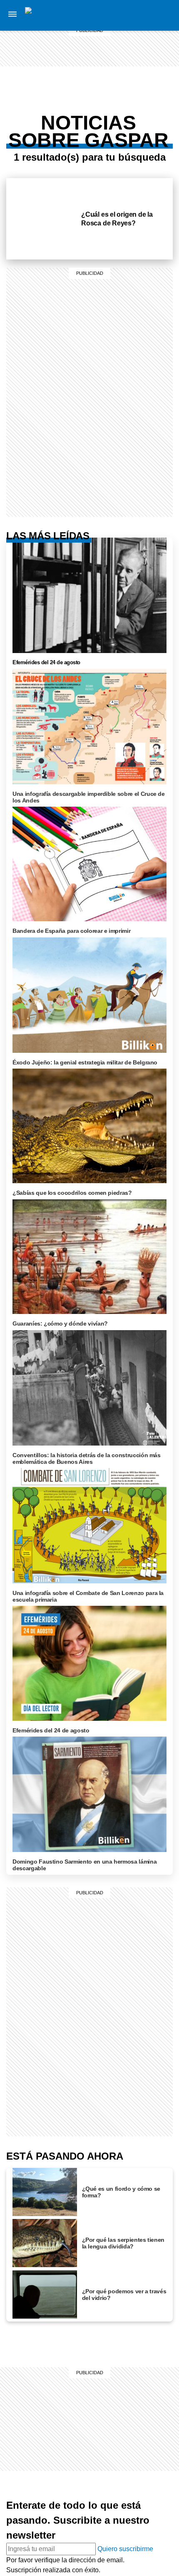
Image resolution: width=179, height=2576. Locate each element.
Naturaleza (132, 35)
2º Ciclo (132, 152)
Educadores (132, 85)
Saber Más (132, 25)
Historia (132, 45)
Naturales (131, 112)
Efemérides (132, 142)
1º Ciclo (132, 95)
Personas (132, 55)
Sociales (131, 102)
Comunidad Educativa (132, 70)
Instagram (164, 15)
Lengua (131, 122)
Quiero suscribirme (125, 2549)
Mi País (132, 15)
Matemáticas (131, 132)
